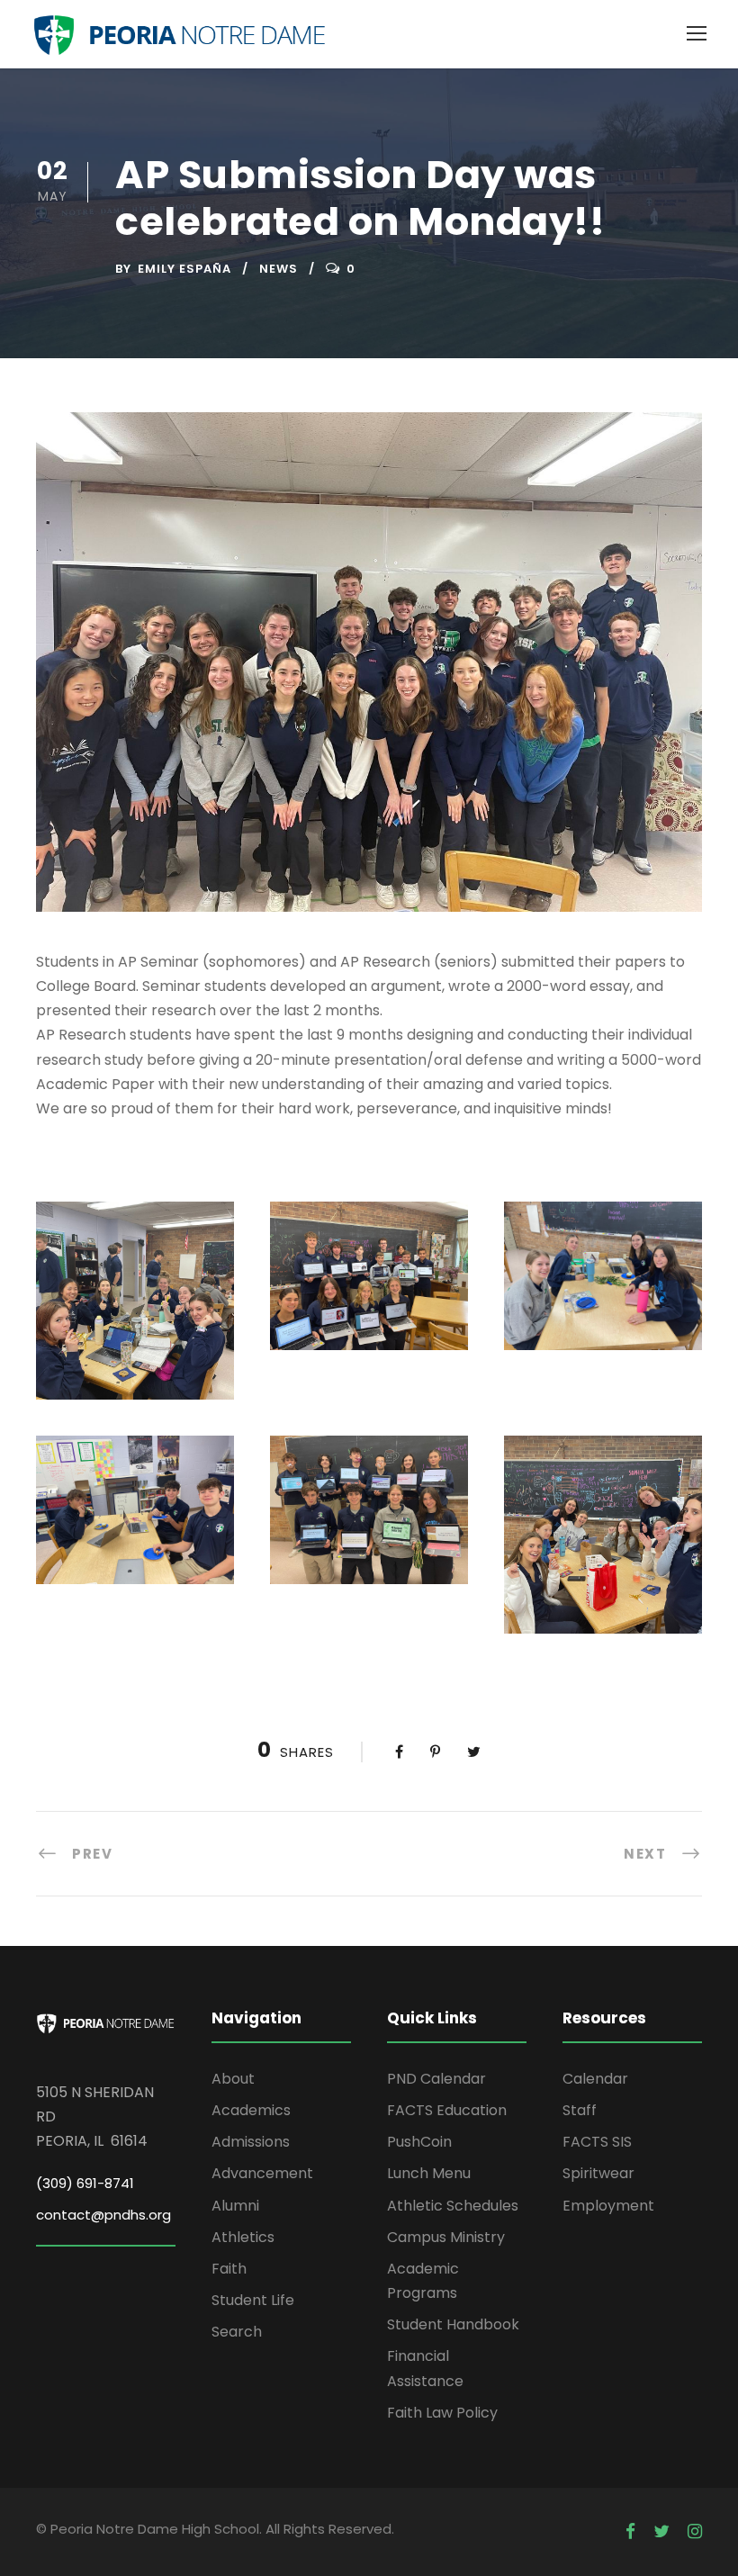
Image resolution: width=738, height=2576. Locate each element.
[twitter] (661, 2532)
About (233, 2079)
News (279, 269)
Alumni (235, 2206)
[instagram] (695, 2532)
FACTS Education (447, 2110)
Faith (229, 2269)
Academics (251, 2110)
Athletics (243, 2237)
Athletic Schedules (453, 2206)
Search (237, 2332)
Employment (608, 2206)
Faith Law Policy (442, 2413)
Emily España (184, 269)
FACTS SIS (597, 2142)
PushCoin (419, 2142)
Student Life (253, 2300)
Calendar (595, 2079)
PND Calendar (436, 2079)
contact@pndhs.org (103, 2215)
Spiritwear (598, 2173)
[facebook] (630, 2532)
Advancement (262, 2173)
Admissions (251, 2142)
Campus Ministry (446, 2237)
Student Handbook (453, 2324)
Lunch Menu (429, 2173)
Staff (580, 2110)
